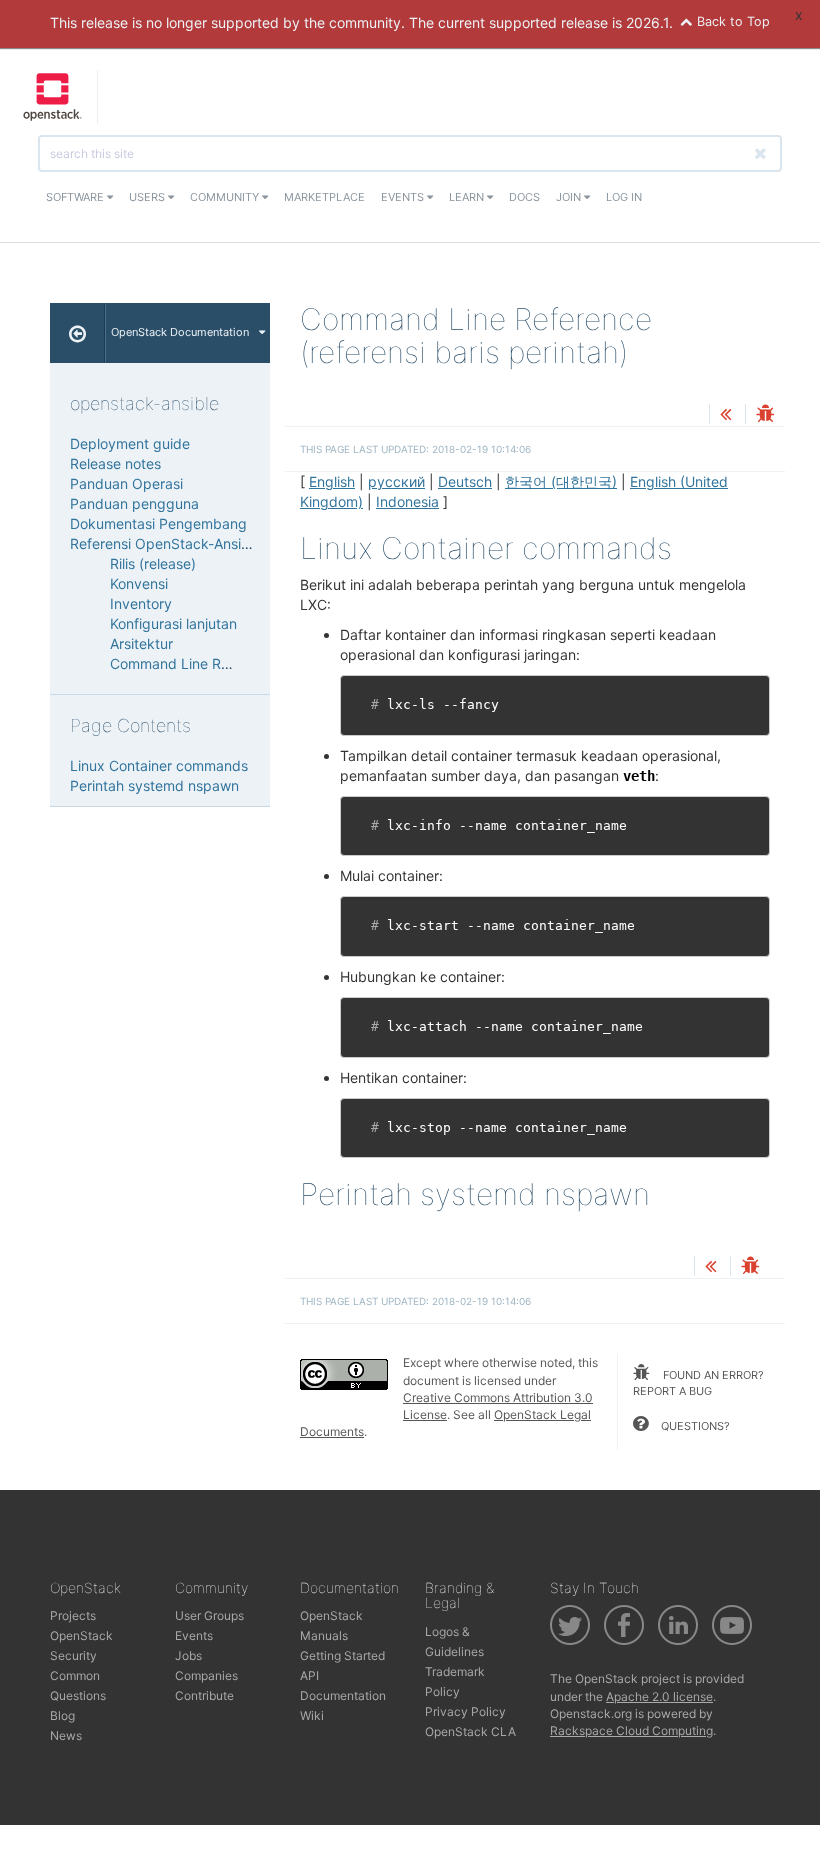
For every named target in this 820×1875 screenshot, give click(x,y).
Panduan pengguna (134, 503)
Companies (206, 1675)
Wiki (312, 1715)
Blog (62, 1715)
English (332, 481)
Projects (73, 1615)
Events (404, 197)
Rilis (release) (153, 563)
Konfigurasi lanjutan (173, 623)
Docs (524, 197)
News (66, 1735)
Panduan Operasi (126, 483)
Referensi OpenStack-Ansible (165, 543)
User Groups (209, 1615)
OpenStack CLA (470, 1731)
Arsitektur (141, 643)
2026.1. (649, 22)
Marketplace (324, 197)
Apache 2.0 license (659, 1696)
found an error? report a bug (698, 1383)
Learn (468, 197)
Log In (624, 197)
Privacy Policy (465, 1711)
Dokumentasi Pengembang (158, 523)
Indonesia (407, 501)
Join (570, 197)
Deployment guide (130, 443)
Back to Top (731, 21)
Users (148, 197)
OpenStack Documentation (180, 332)
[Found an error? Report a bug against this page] (765, 415)
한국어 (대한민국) (561, 481)
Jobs (188, 1655)
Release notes (115, 463)
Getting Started (342, 1655)
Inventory (141, 603)
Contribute (204, 1695)
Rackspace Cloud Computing (631, 1730)
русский (396, 481)
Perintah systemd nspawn (154, 785)
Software (76, 197)
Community (226, 197)
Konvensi (139, 583)
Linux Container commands (159, 765)
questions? (694, 1426)
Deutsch (465, 481)
